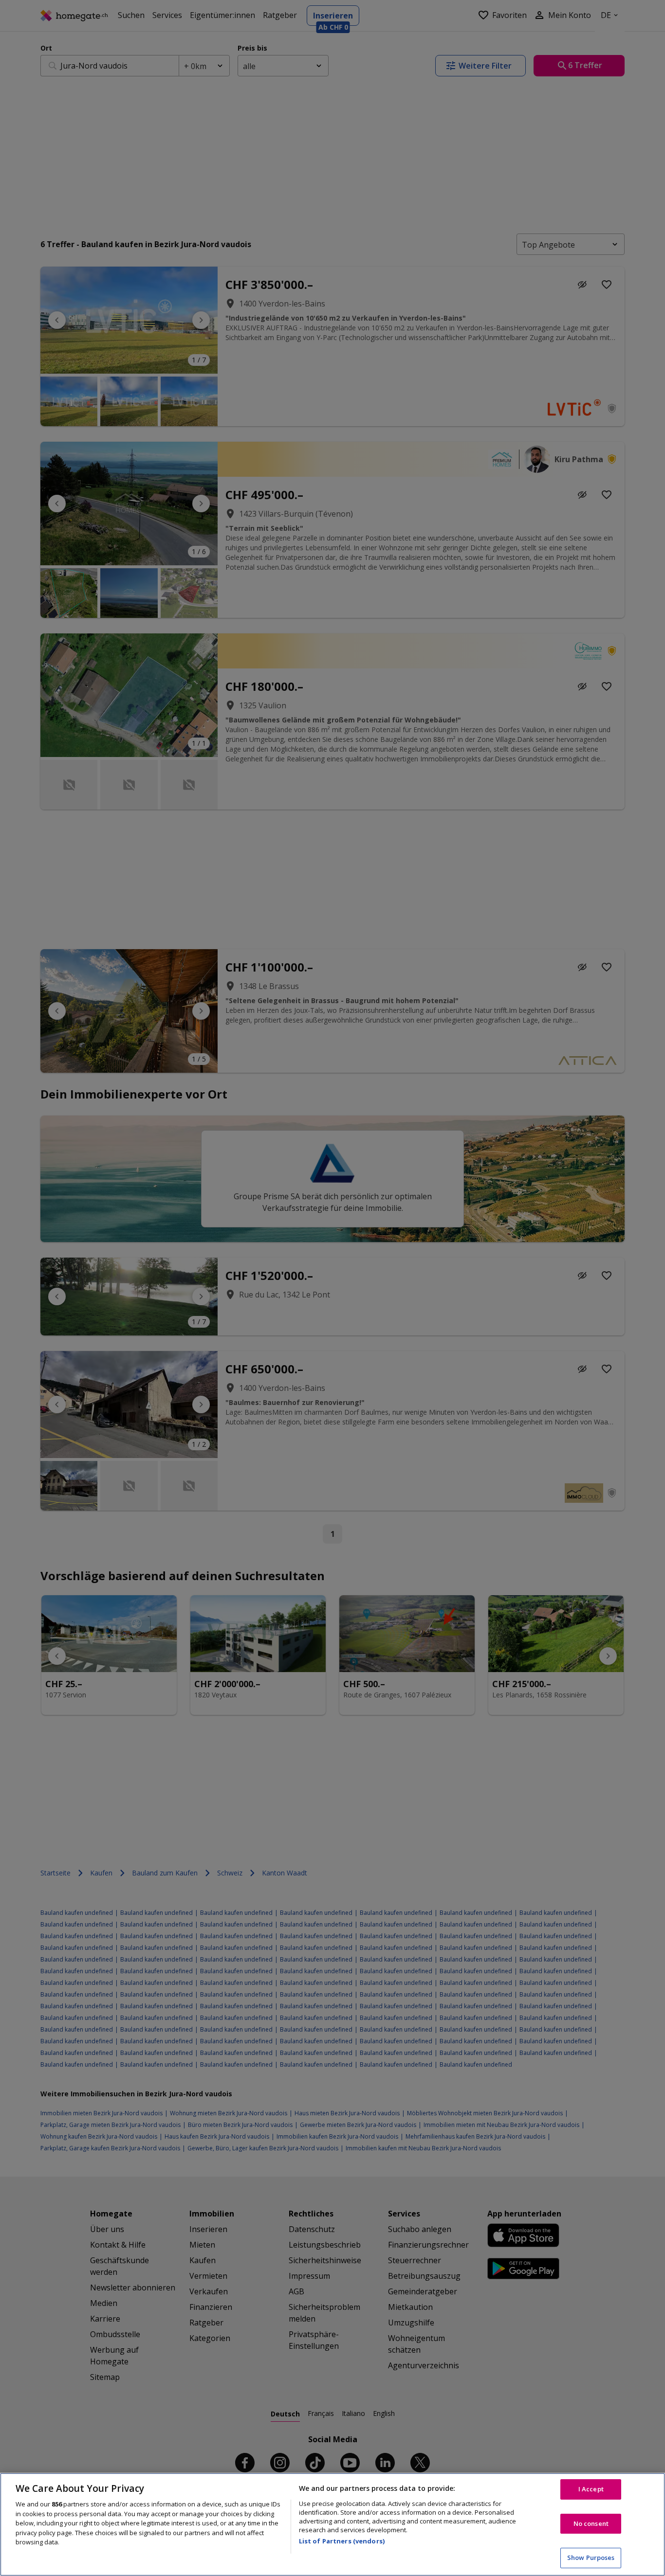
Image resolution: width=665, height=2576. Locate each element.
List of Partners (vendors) (342, 2541)
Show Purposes (591, 2558)
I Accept (591, 2489)
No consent (591, 2523)
